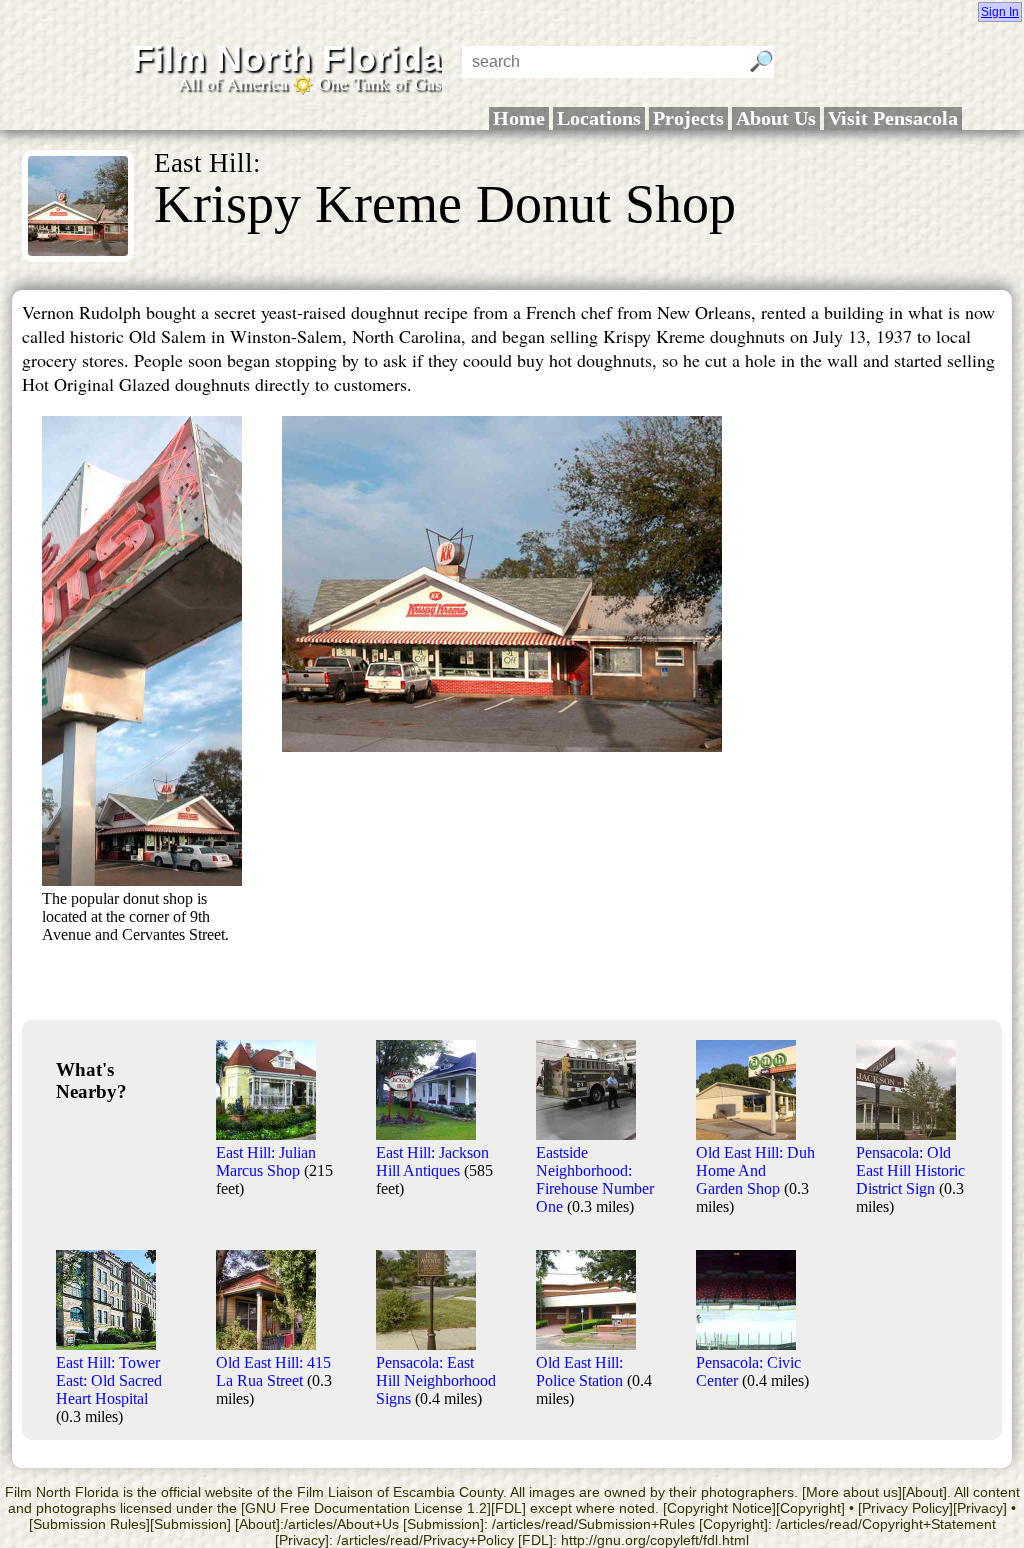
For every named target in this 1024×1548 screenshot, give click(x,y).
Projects (688, 118)
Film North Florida (287, 58)
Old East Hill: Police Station (579, 1371)
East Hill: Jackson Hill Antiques (432, 1161)
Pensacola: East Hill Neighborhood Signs (436, 1380)
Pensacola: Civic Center (748, 1371)
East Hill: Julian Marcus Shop (266, 1161)
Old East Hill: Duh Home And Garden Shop (755, 1170)
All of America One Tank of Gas (310, 83)
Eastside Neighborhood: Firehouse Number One (595, 1179)
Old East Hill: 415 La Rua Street (273, 1371)
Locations (599, 118)
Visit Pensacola (893, 118)
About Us (776, 118)
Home (519, 118)
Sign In (1000, 12)
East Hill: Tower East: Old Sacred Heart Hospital (109, 1380)
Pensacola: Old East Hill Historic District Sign (910, 1170)
